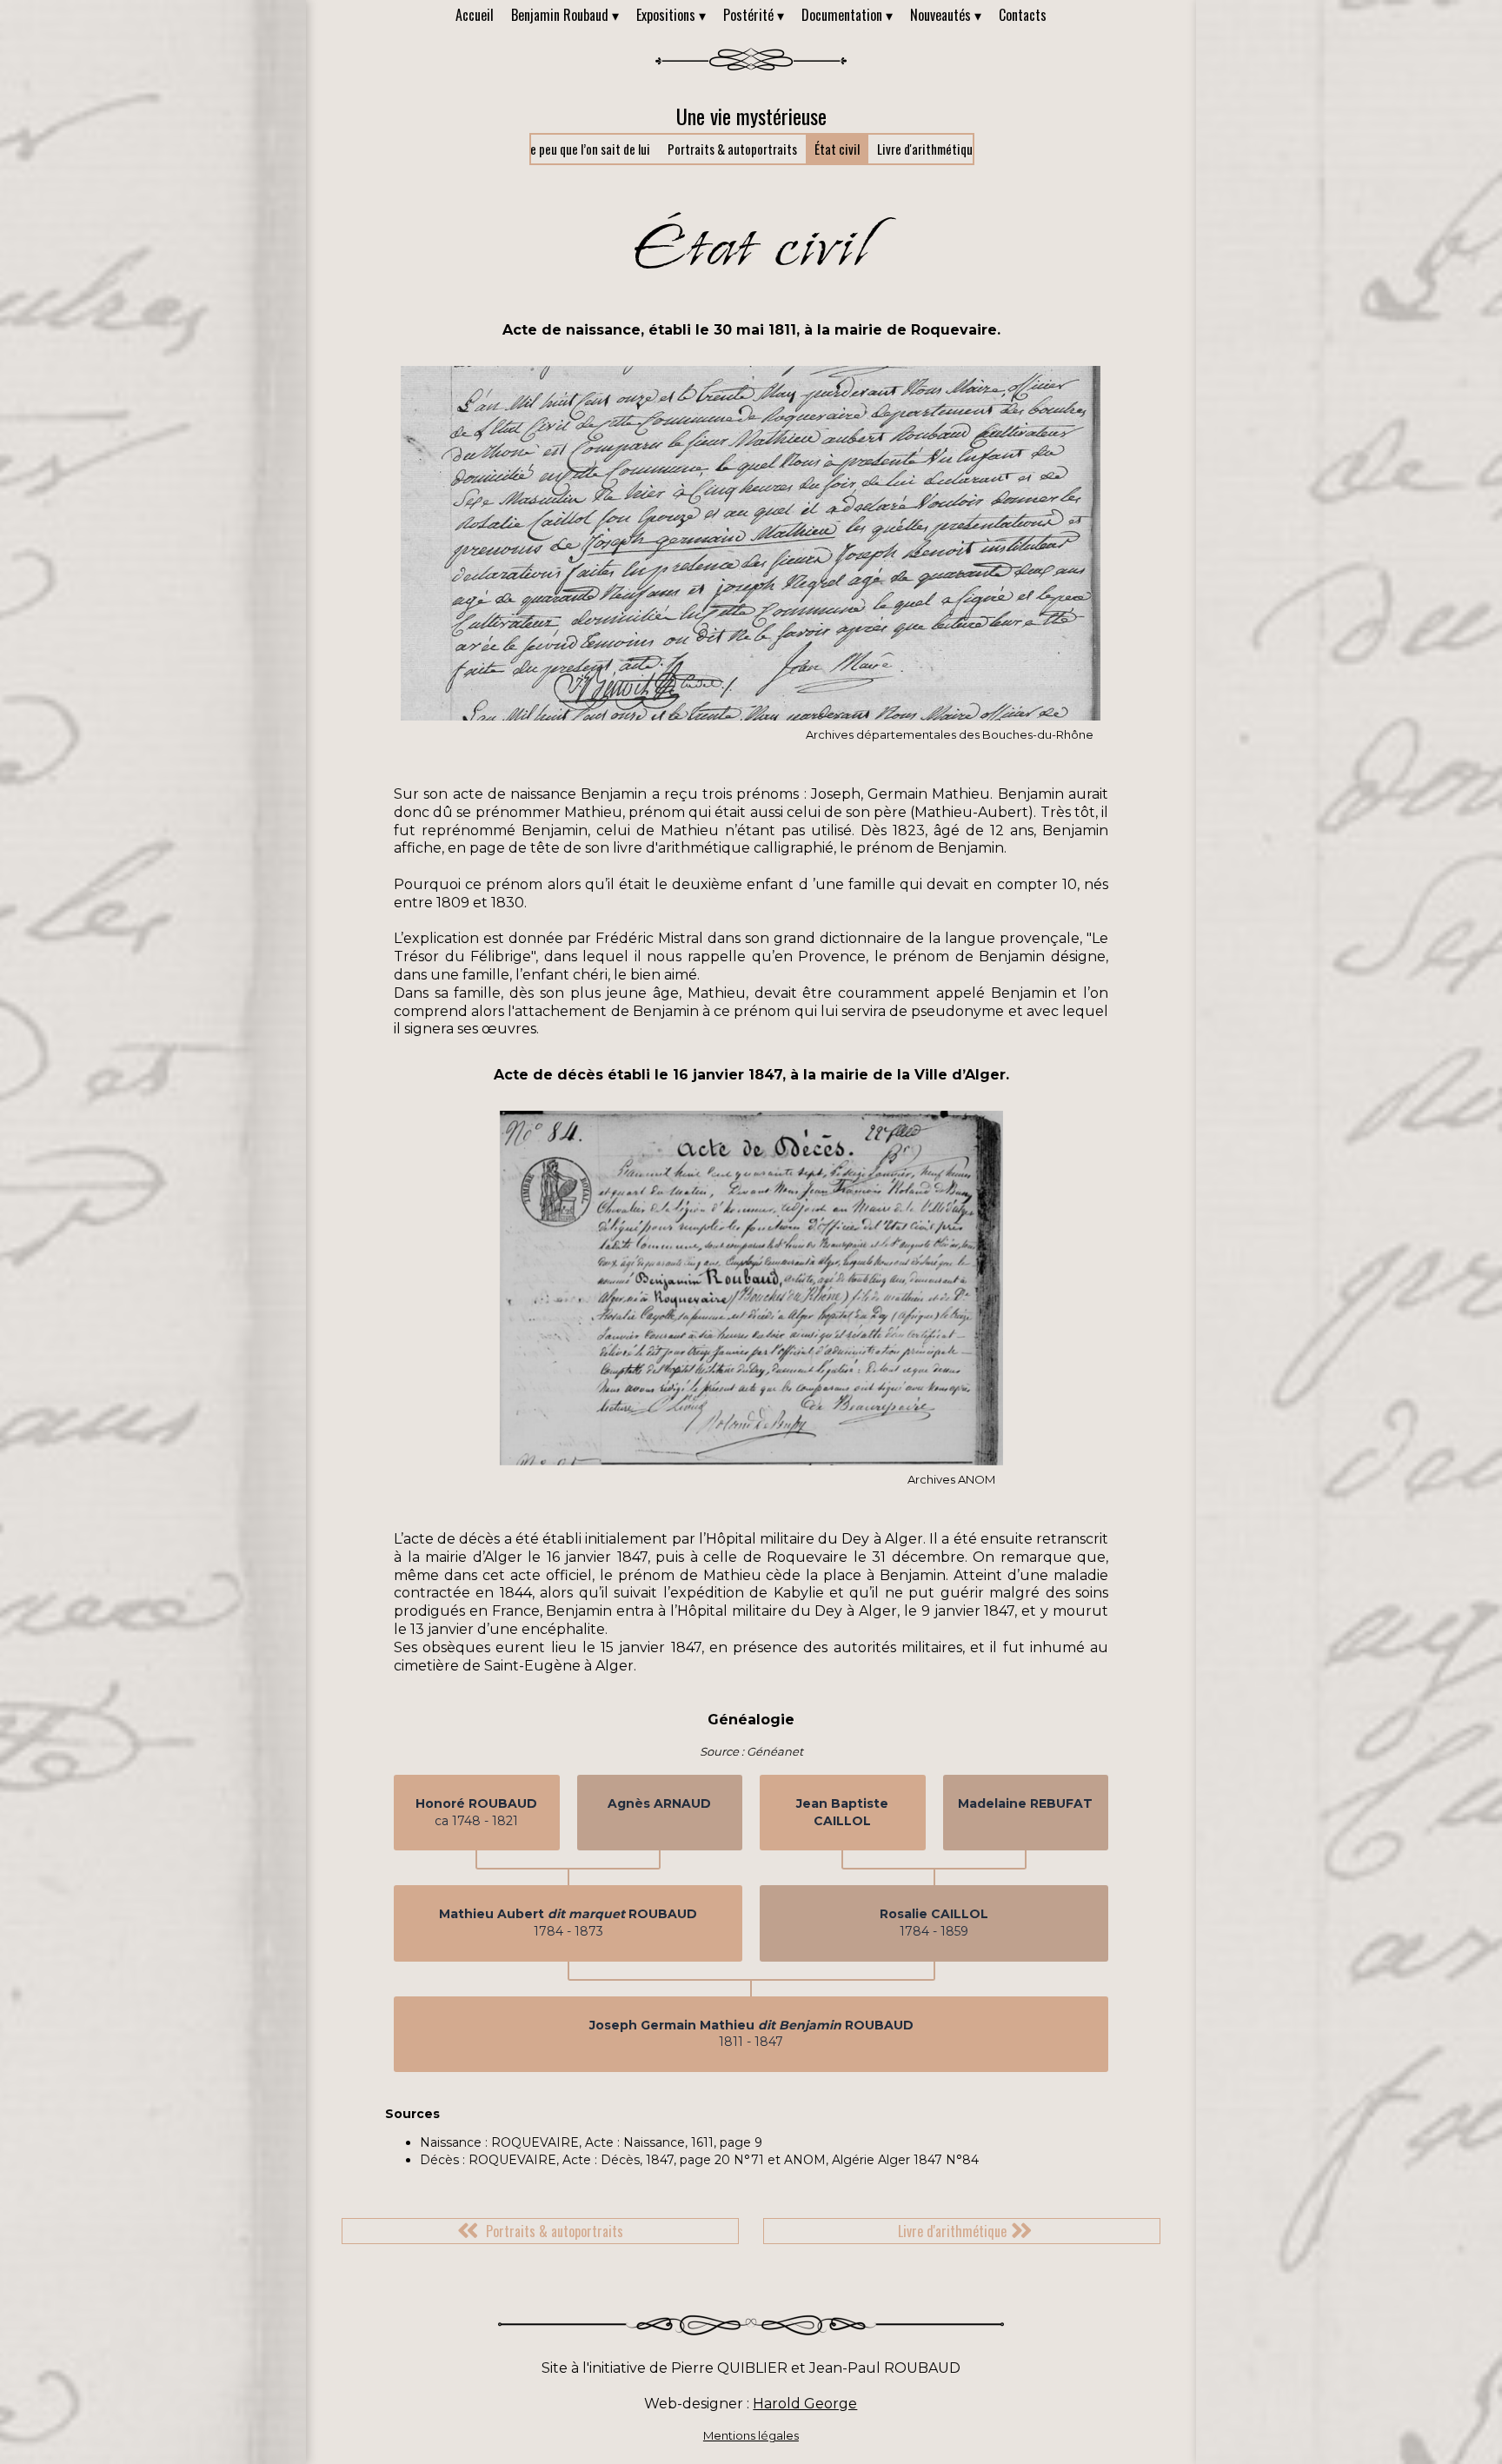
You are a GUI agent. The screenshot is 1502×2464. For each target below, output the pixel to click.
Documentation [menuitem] (847, 15)
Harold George (805, 2404)
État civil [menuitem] (837, 149)
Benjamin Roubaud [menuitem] (565, 15)
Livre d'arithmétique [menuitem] (928, 149)
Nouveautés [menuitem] (946, 15)
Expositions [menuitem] (671, 15)
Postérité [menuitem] (754, 15)
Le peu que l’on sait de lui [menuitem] (588, 149)
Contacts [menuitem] (1023, 15)
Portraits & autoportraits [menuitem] (732, 149)
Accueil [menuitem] (475, 15)
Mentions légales (751, 2435)
